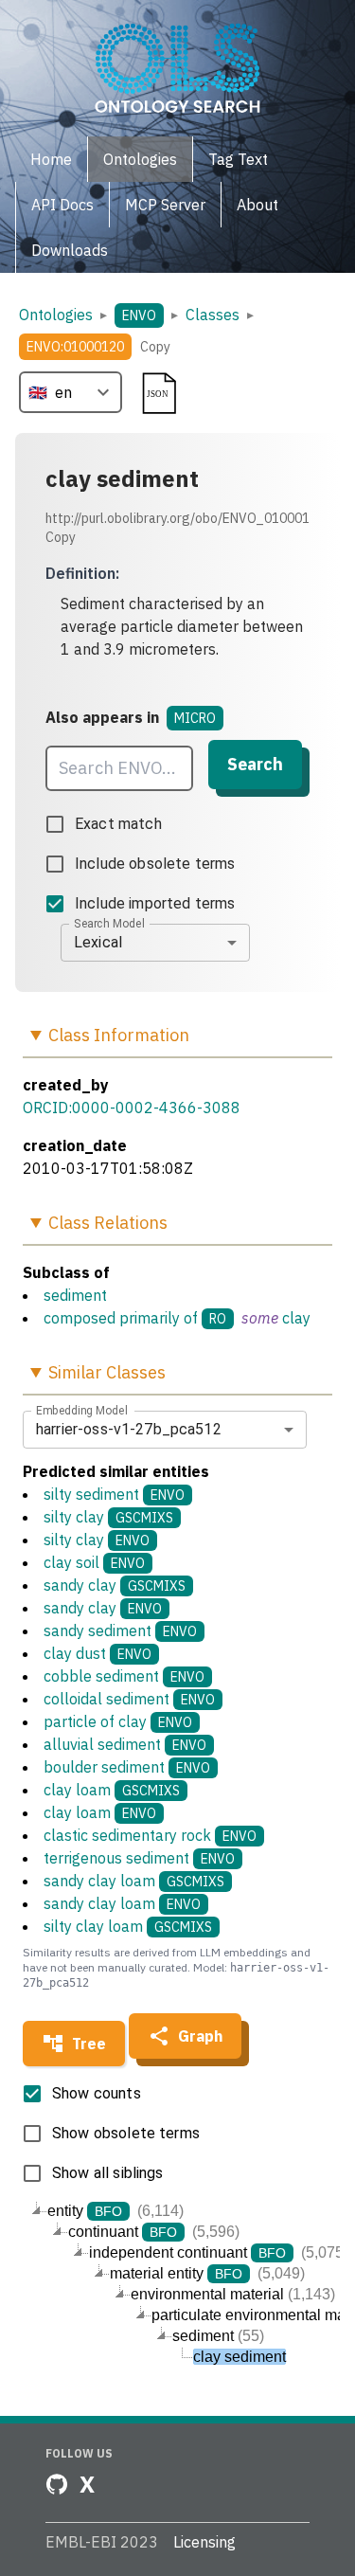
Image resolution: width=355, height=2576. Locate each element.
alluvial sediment (125, 1744)
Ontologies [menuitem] (140, 159)
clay (296, 1318)
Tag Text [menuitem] (238, 159)
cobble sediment (124, 1676)
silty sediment (114, 1494)
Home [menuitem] (51, 159)
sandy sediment (120, 1630)
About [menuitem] (257, 205)
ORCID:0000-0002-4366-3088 (132, 1108)
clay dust (98, 1653)
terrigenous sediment (139, 1858)
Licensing (204, 2542)
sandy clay (115, 1585)
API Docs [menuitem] (62, 205)
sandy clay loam (134, 1881)
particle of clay (118, 1721)
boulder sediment (127, 1767)
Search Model (109, 923)
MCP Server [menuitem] (165, 205)
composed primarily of (121, 1318)
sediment (75, 1295)
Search (255, 764)
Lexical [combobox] (98, 942)
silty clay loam (128, 1926)
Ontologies (56, 315)
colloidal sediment (129, 1699)
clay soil (94, 1562)
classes (213, 315)
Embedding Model (82, 1410)
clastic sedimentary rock (150, 1835)
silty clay (108, 1517)
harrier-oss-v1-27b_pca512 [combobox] (129, 1429)
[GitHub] (57, 2484)
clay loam (112, 1790)
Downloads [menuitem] (70, 250)
